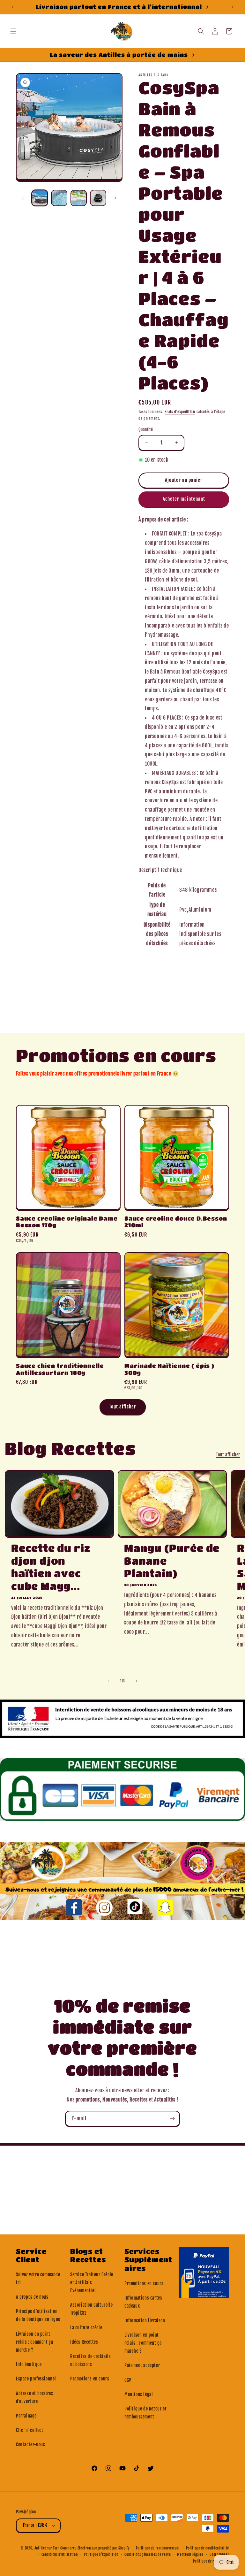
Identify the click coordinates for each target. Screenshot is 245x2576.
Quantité (146, 429)
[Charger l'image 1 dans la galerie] (40, 198)
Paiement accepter (142, 2365)
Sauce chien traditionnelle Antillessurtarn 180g (60, 1369)
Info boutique (29, 2364)
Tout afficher (123, 1407)
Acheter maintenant (184, 499)
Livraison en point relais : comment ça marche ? (34, 2342)
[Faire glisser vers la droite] (115, 198)
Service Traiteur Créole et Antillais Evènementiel (92, 2283)
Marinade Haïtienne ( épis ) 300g (169, 1369)
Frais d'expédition (180, 412)
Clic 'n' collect (30, 2430)
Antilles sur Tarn (48, 2548)
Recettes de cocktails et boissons (91, 2360)
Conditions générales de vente (148, 2555)
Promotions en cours (90, 2379)
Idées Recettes (84, 2342)
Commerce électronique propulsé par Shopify (95, 2548)
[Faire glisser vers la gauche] (23, 198)
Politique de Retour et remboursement (145, 2413)
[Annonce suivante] (233, 7)
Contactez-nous (30, 2445)
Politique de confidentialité (208, 2548)
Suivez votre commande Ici (38, 2279)
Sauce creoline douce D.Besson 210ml (176, 1222)
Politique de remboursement (158, 2548)
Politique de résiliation (211, 2561)
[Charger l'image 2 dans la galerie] (59, 198)
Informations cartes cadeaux (143, 2302)
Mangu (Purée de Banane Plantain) (172, 1561)
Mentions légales (190, 2555)
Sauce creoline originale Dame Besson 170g (67, 1222)
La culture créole (86, 2328)
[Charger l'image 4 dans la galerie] (98, 198)
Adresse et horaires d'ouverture (34, 2397)
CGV (128, 2380)
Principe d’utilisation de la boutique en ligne (38, 2315)
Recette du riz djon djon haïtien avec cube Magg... (51, 1567)
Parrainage (26, 2416)
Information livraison (145, 2321)
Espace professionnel (36, 2379)
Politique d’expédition (101, 2555)
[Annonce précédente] (12, 7)
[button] (13, 31)
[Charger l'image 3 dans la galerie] (79, 198)
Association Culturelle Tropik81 (91, 2309)
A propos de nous (32, 2297)
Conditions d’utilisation (60, 2555)
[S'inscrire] (172, 2119)
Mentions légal (139, 2394)
